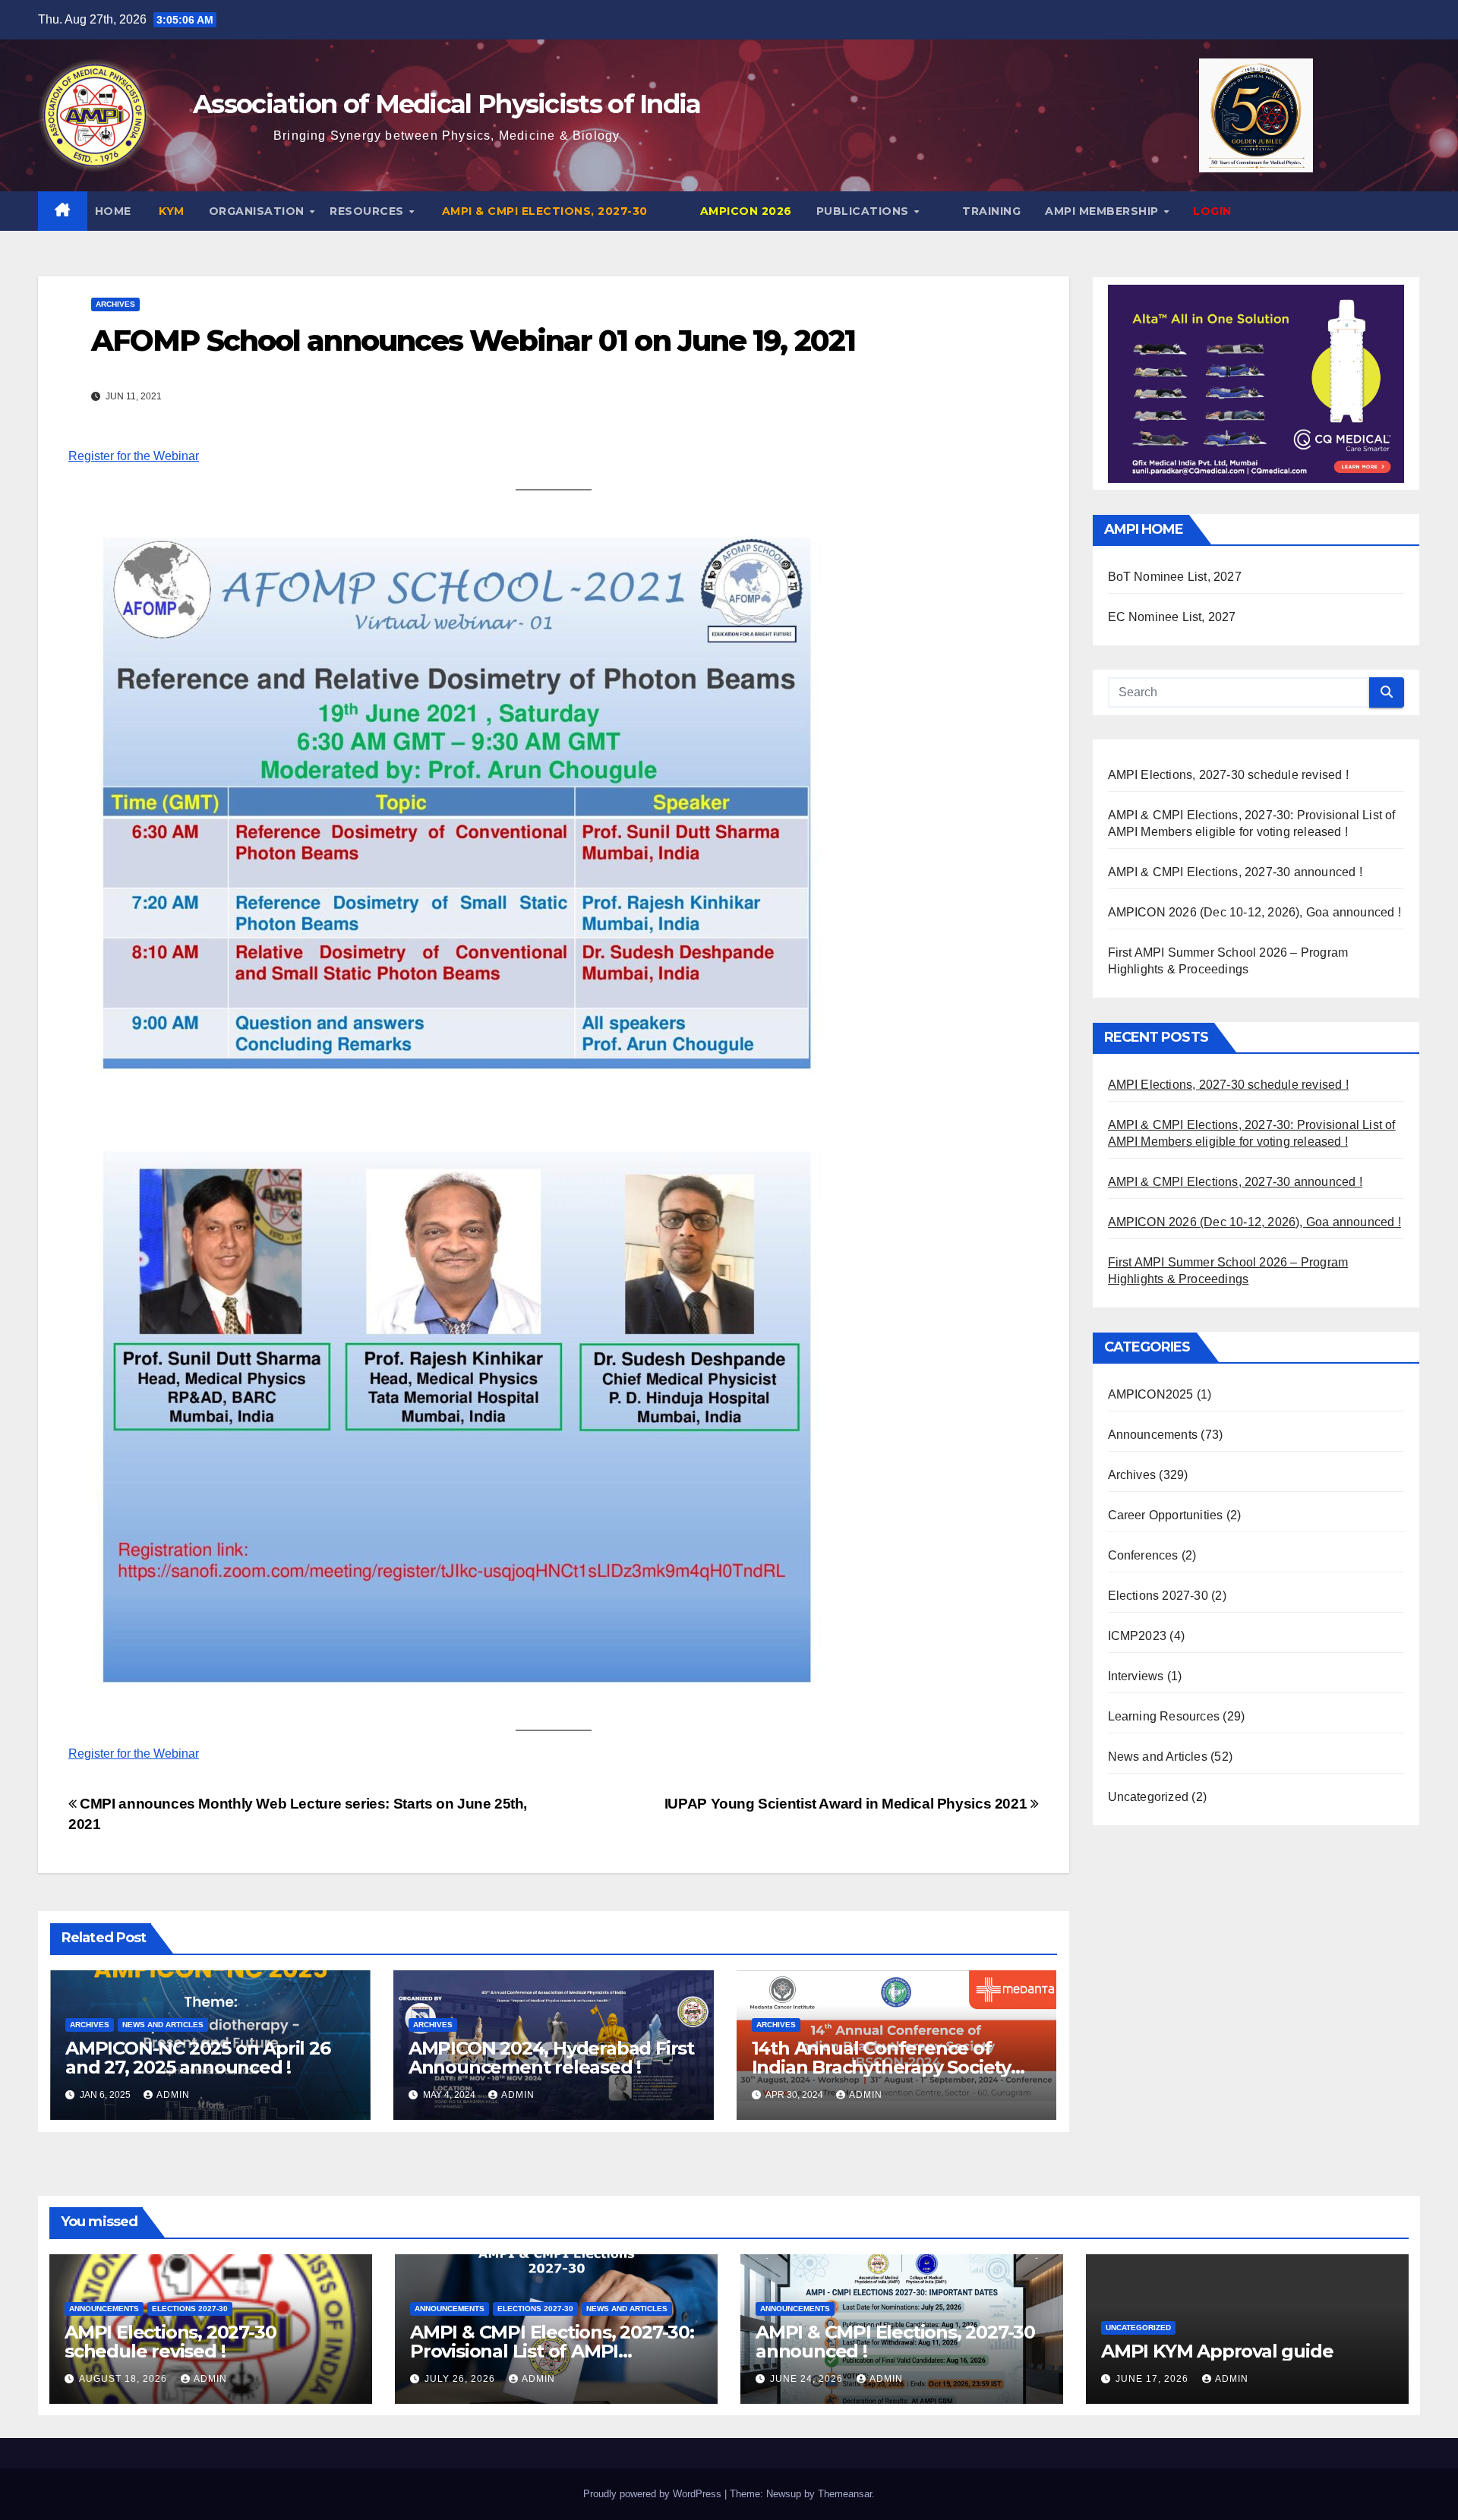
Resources (368, 211)
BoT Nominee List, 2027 (1175, 577)
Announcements (1153, 1435)
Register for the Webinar (134, 456)
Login (1212, 211)
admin (173, 2095)
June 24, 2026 (808, 2379)
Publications (865, 211)
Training (990, 211)
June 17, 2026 (1153, 2379)
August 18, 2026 (125, 2379)
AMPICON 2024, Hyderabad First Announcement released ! (551, 2058)
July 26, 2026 (461, 2379)
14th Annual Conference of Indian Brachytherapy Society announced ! (881, 2067)
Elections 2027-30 (1158, 1596)
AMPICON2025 (1151, 1395)
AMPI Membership (1103, 211)
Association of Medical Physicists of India (447, 104)
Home (113, 211)
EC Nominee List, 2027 (1172, 618)
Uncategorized (1149, 1798)
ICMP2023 (1138, 1637)
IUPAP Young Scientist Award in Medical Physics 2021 (847, 1804)
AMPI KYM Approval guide (1217, 2351)
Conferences (1143, 1556)
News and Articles (163, 2025)
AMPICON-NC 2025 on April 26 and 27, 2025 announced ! (198, 2058)
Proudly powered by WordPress (654, 2494)
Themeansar (845, 2494)
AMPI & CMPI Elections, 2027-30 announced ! (1235, 873)
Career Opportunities (1166, 1516)
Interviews (1136, 1677)
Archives (115, 304)
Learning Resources (1164, 1717)
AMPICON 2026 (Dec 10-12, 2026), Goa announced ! (1254, 913)
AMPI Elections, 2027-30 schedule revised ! (1228, 776)
